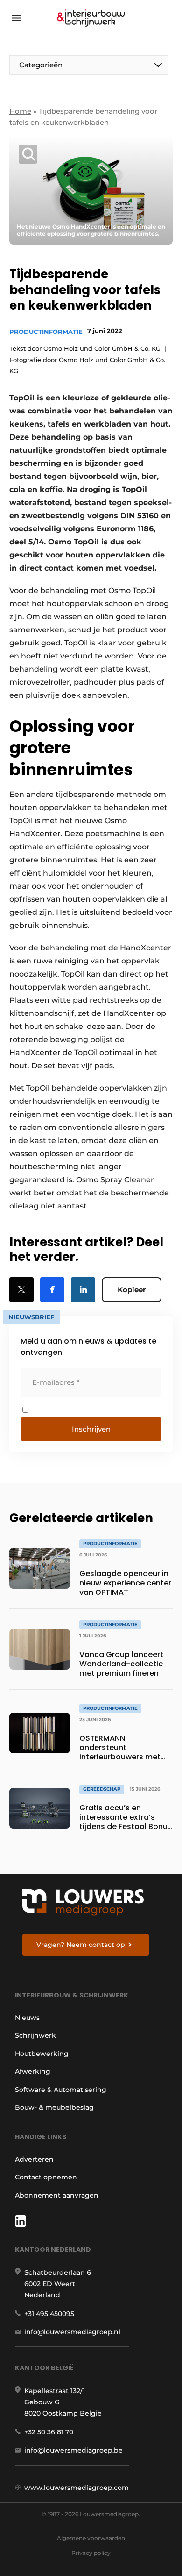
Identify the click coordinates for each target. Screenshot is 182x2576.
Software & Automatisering (61, 2090)
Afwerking (33, 2071)
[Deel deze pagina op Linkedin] (83, 1290)
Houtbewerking (42, 2054)
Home (20, 111)
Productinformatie (46, 332)
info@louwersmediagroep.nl (72, 2332)
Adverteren (34, 2159)
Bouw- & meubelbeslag (54, 2107)
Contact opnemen (46, 2177)
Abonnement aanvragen (57, 2195)
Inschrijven (91, 1429)
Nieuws (27, 2018)
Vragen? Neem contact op (81, 1945)
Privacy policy (91, 2553)
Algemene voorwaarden (91, 2538)
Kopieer (132, 1290)
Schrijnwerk (35, 2035)
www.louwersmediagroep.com (77, 2488)
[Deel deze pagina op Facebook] (52, 1290)
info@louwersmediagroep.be (73, 2450)
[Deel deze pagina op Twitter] (21, 1290)
